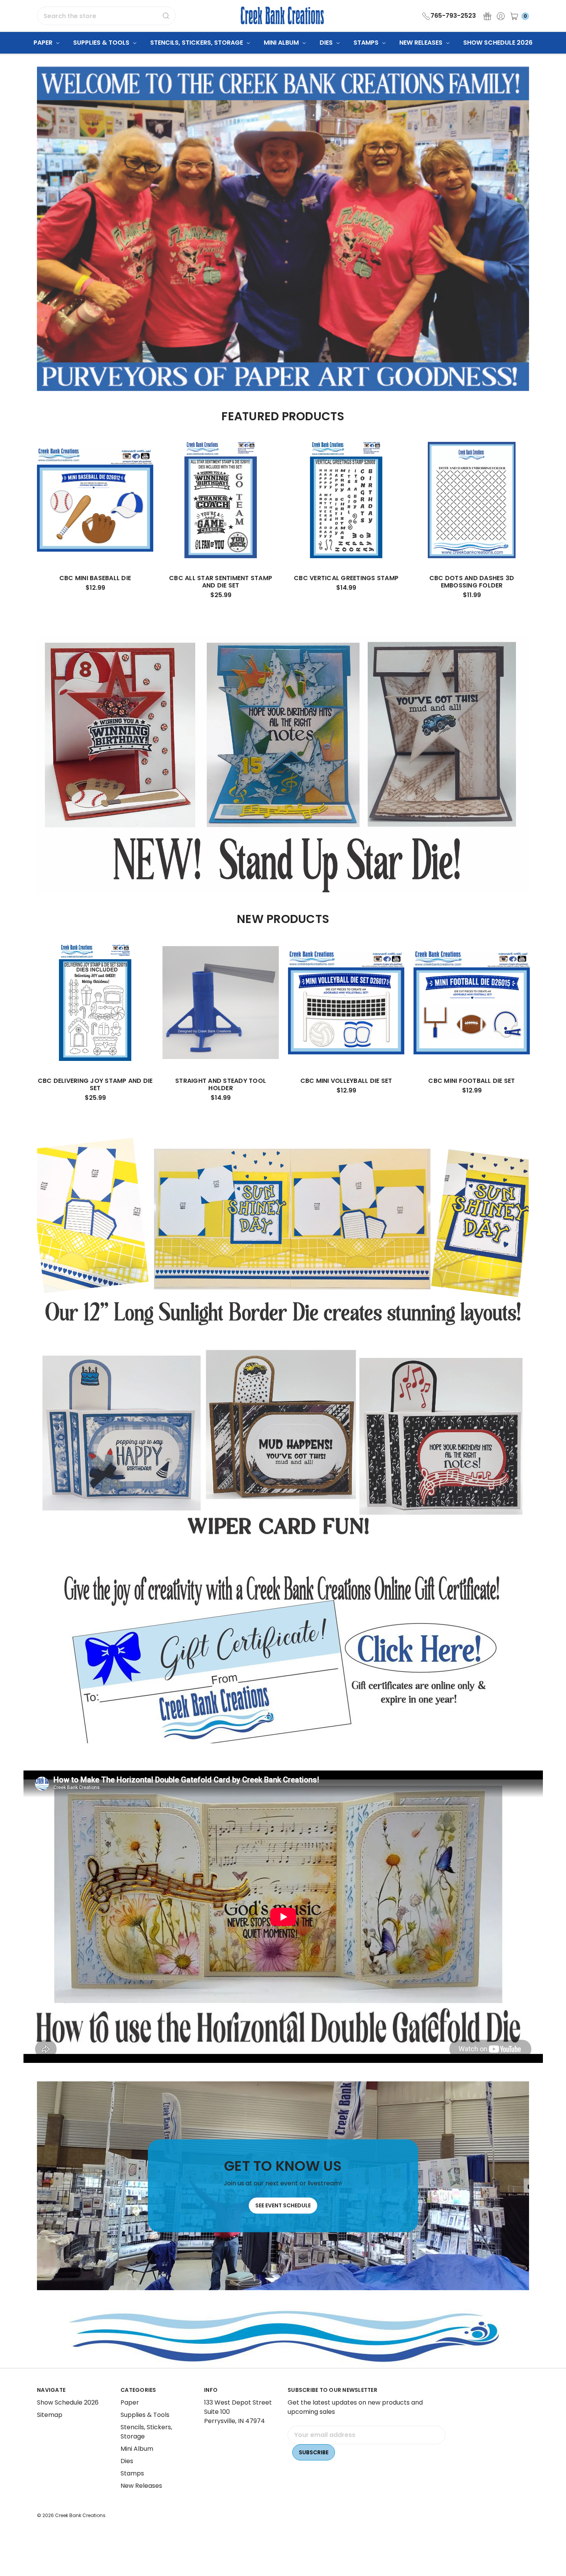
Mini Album (282, 43)
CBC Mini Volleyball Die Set (346, 1081)
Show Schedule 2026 (498, 43)
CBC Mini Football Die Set (471, 1081)
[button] (283, 1658)
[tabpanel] (95, 519)
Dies (327, 43)
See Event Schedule (283, 2206)
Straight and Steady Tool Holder (221, 1084)
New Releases (422, 43)
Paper (44, 43)
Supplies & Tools (102, 43)
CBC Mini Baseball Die (95, 578)
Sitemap (50, 2415)
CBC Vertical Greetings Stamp (346, 578)
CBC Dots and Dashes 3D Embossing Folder (472, 582)
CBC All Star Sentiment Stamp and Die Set (221, 582)
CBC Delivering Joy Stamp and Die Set (95, 1084)
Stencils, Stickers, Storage (197, 43)
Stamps (367, 43)
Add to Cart (95, 544)
